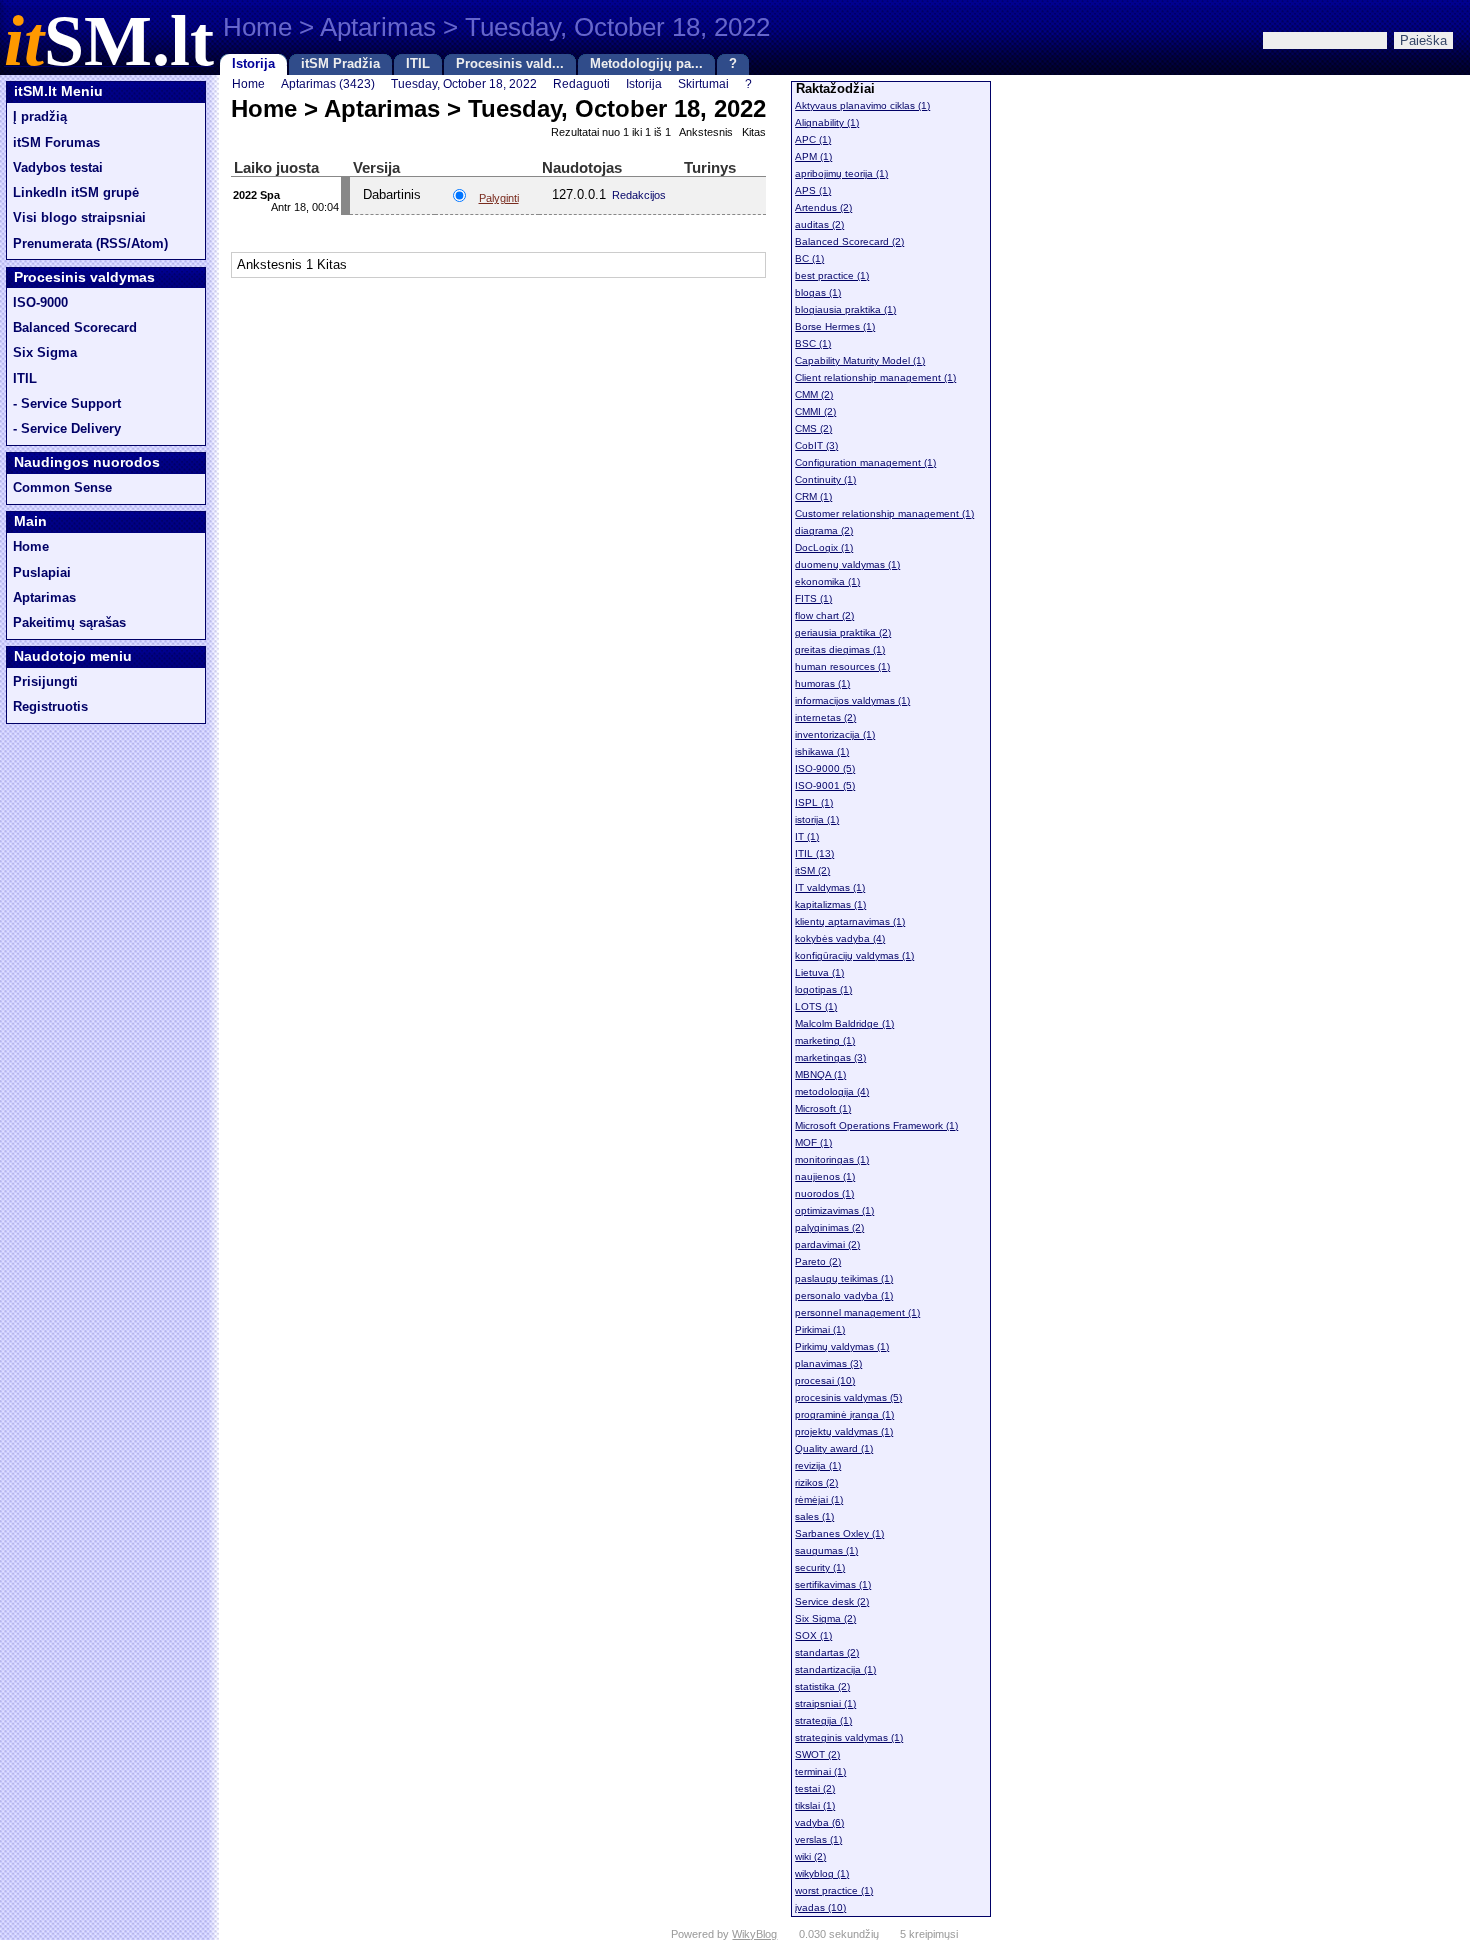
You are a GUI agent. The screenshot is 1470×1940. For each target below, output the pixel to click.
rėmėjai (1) (819, 1499)
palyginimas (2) (829, 1227)
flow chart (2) (824, 615)
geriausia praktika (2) (843, 632)
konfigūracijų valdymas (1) (854, 955)
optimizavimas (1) (834, 1210)
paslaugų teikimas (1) (844, 1278)
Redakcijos (639, 195)
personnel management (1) (857, 1312)
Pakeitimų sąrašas (69, 623)
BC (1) (809, 258)
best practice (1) (832, 275)
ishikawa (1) (822, 751)
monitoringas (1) (832, 1159)
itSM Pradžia (340, 64)
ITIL (418, 64)
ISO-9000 (40, 303)
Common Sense (62, 488)
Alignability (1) (827, 122)
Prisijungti (45, 682)
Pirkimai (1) (820, 1329)
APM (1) (813, 156)
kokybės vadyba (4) (840, 938)
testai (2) (815, 1788)
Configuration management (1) (865, 462)
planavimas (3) (828, 1363)
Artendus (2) (823, 207)
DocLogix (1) (824, 547)
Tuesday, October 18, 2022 (464, 83)
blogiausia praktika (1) (845, 309)
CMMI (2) (815, 411)
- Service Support (67, 404)
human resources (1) (842, 666)
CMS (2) (813, 428)
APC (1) (813, 139)
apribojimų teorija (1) (841, 173)
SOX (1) (813, 1635)
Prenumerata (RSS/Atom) (90, 244)
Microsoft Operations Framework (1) (876, 1125)
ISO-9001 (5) (825, 785)
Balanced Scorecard (75, 328)
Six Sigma (45, 353)
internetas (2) (825, 717)
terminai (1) (820, 1771)
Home (31, 547)
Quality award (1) (834, 1448)
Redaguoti (581, 83)
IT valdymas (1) (830, 887)
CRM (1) (813, 496)
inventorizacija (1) (835, 734)
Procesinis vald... (510, 64)
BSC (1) (813, 343)
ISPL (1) (814, 802)
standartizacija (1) (835, 1669)
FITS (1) (813, 598)
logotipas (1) (823, 989)
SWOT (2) (817, 1754)
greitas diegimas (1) (840, 649)
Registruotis (50, 707)
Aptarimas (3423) (328, 83)
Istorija (253, 64)
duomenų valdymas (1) (847, 564)
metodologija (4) (832, 1091)
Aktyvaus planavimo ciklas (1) (862, 105)
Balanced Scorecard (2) (849, 241)
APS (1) (813, 190)
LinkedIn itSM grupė (76, 193)
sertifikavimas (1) (833, 1584)
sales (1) (814, 1516)
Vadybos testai (58, 168)
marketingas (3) (830, 1057)
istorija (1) (817, 819)
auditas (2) (819, 224)
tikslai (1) (815, 1805)
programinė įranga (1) (844, 1414)
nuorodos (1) (824, 1193)
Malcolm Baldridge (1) (844, 1023)
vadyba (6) (819, 1822)
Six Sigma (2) (825, 1618)
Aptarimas (44, 598)
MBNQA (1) (820, 1074)
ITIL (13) (814, 853)
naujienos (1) (825, 1176)
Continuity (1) (825, 479)
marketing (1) (825, 1040)
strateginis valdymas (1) (849, 1737)
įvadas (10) (820, 1907)
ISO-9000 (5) (825, 768)
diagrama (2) (824, 530)
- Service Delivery (67, 429)
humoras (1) (822, 683)
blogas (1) (818, 292)
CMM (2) (814, 394)
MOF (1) (813, 1142)
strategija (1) (823, 1720)
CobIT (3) (816, 445)
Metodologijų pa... (646, 64)
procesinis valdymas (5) (848, 1397)
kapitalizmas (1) (830, 904)
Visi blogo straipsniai (79, 218)
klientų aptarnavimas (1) (850, 921)
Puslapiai (42, 573)
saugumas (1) (826, 1550)
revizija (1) (818, 1465)
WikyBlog (754, 1934)
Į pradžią (40, 117)
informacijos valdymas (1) (852, 700)
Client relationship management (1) (875, 377)
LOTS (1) (816, 1006)
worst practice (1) (834, 1890)
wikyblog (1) (822, 1873)
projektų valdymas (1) (844, 1431)
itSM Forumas (56, 143)
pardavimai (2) (827, 1244)
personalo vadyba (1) (844, 1295)
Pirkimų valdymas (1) (842, 1346)
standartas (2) (827, 1652)
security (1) (820, 1567)
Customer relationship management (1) (884, 513)
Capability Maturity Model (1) (860, 360)
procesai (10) (825, 1380)
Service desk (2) (832, 1601)
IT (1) (807, 836)
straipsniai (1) (825, 1703)
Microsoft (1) (823, 1108)
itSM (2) (812, 870)
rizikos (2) (816, 1482)
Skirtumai (703, 83)
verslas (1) (818, 1839)
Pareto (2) (818, 1261)
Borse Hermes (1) (835, 326)
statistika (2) (822, 1686)
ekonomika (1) (827, 581)
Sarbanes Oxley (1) (839, 1533)
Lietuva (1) (819, 972)
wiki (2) (810, 1856)
